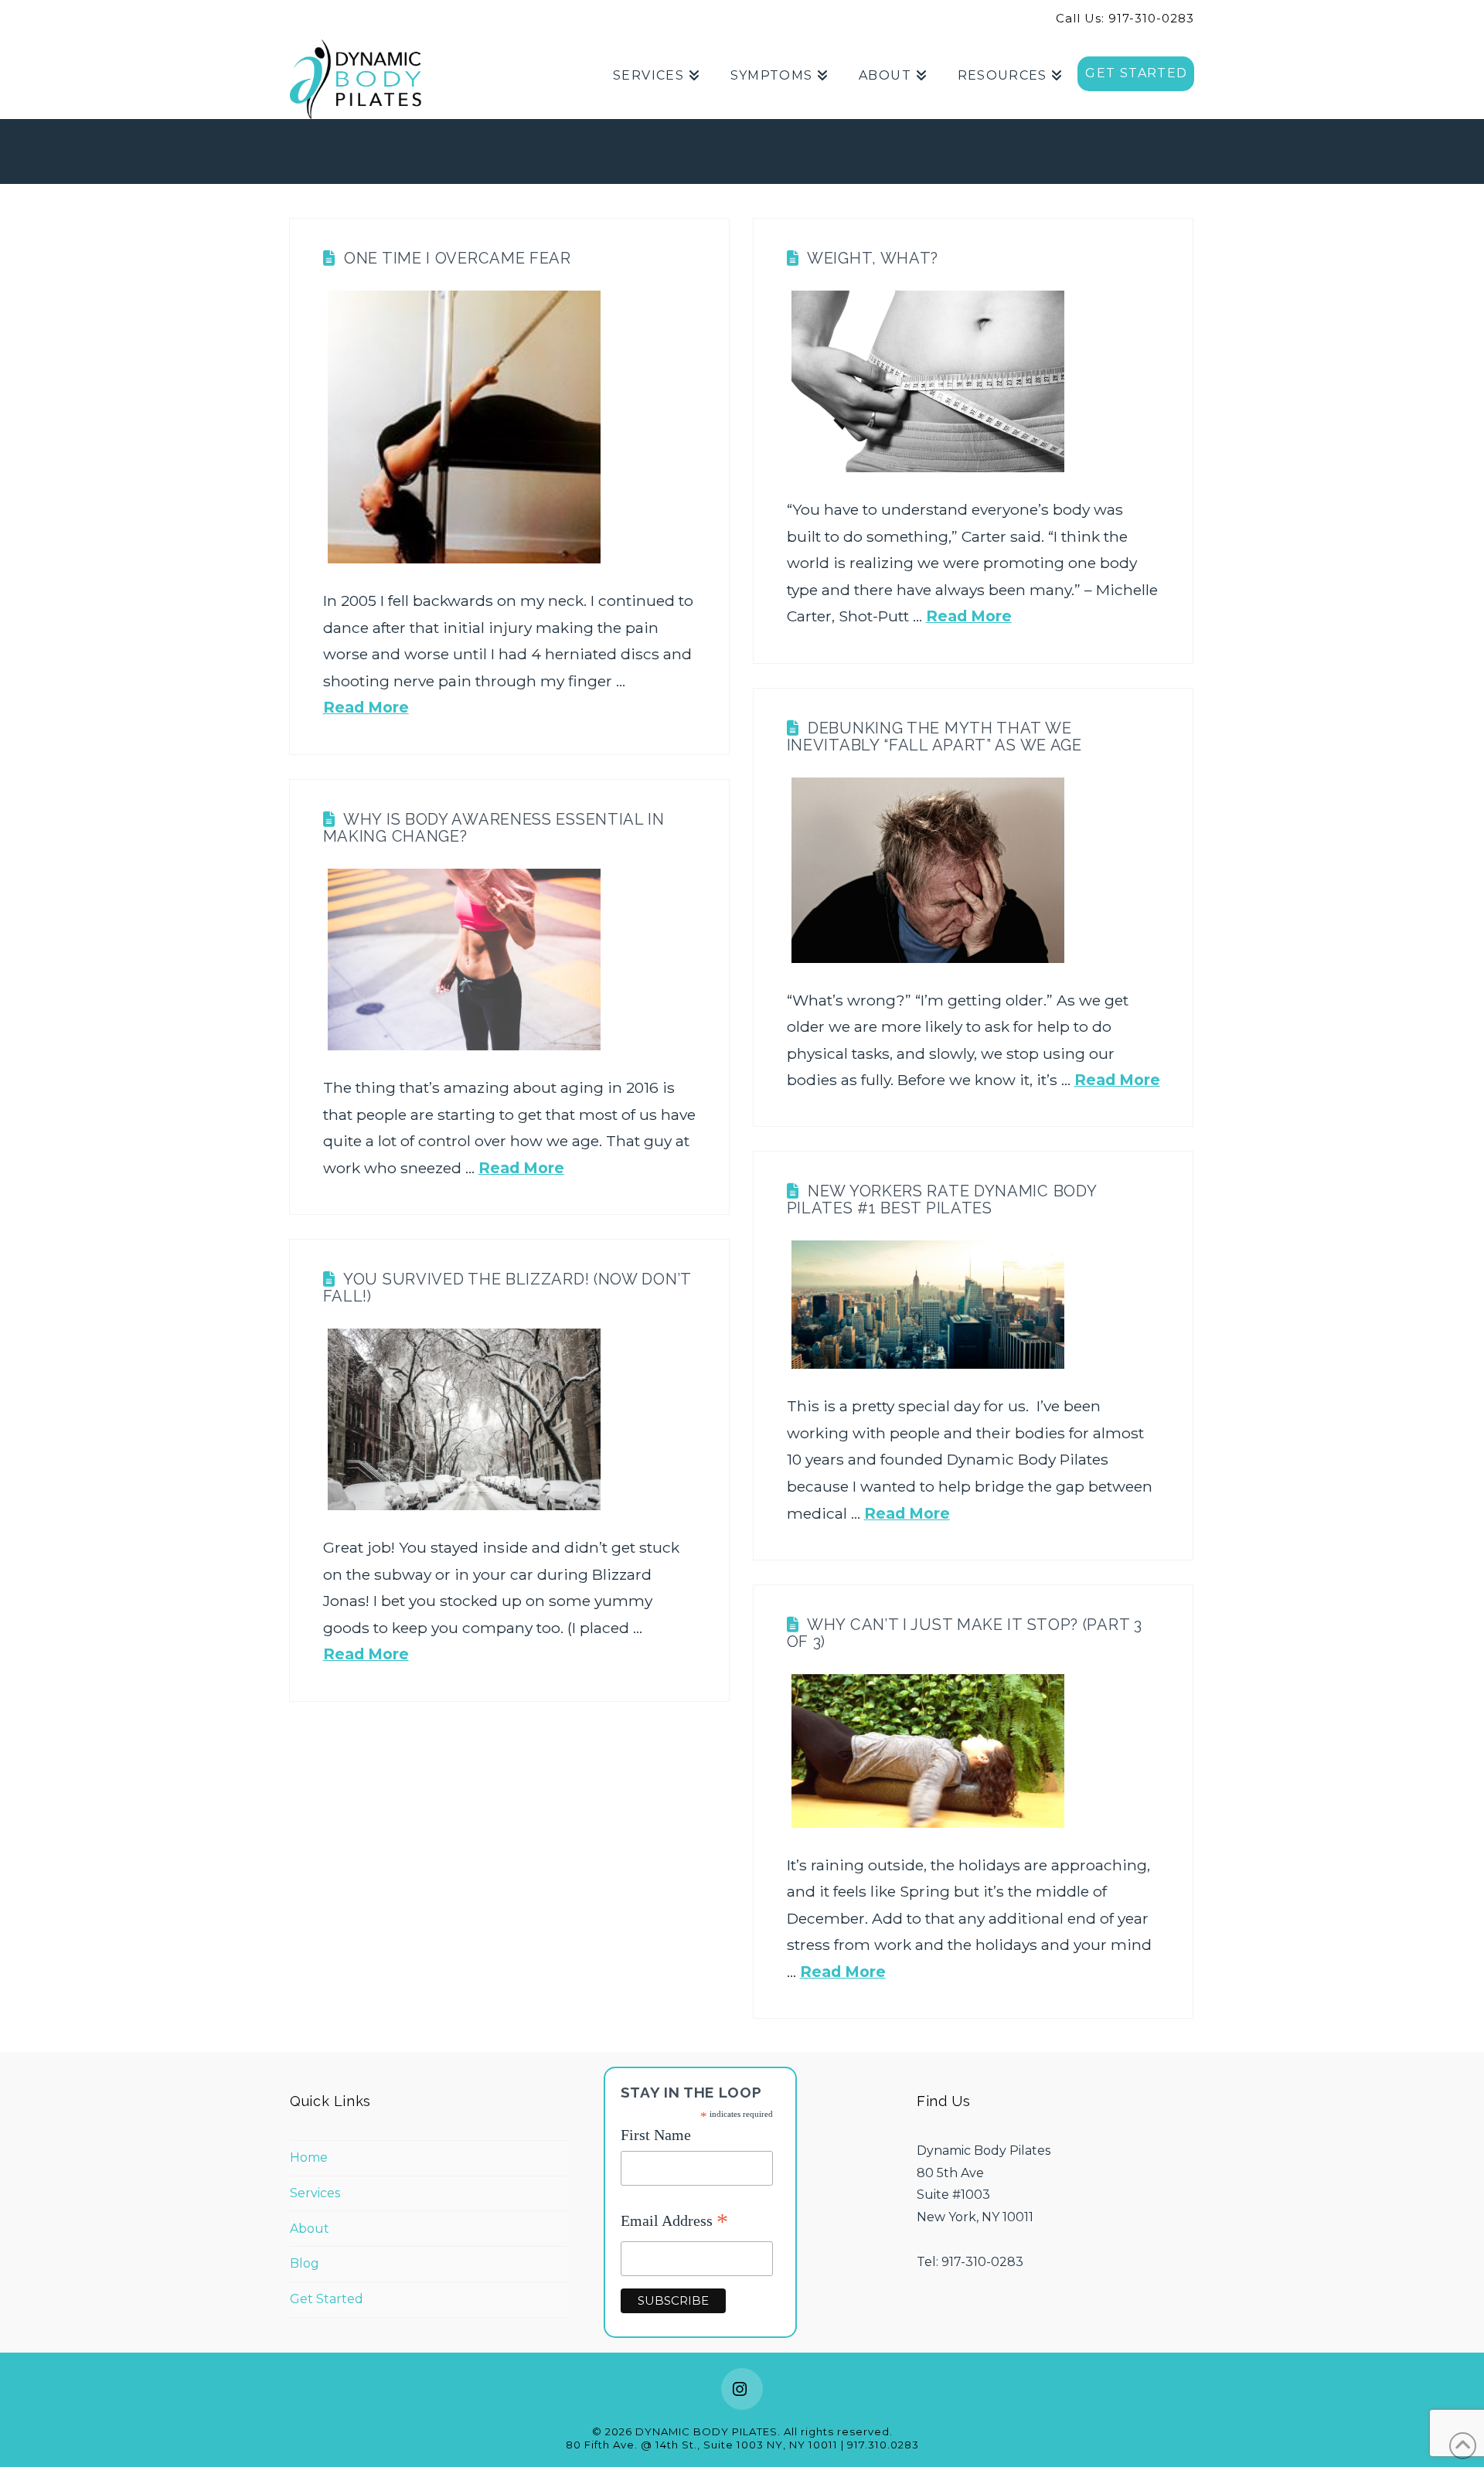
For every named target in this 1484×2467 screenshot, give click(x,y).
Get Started (327, 2299)
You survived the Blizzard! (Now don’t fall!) (507, 1288)
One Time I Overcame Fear (458, 258)
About (310, 2229)
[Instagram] (742, 2389)
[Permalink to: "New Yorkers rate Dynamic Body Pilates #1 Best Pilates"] (928, 1305)
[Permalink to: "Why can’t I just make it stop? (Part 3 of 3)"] (928, 1751)
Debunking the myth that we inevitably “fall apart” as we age (934, 737)
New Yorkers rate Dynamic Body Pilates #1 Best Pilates (942, 1199)
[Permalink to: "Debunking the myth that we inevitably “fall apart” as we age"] (928, 870)
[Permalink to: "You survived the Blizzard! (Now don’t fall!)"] (464, 1419)
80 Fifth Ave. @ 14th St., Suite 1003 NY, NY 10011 (702, 2445)
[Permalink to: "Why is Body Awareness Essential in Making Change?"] (464, 960)
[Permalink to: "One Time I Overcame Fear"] (464, 427)
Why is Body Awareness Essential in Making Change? (494, 828)
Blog (305, 2263)
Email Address (674, 2222)
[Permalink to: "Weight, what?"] (928, 381)
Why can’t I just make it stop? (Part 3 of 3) (965, 1633)
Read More (366, 707)
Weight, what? (873, 258)
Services (315, 2193)
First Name (656, 2135)
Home (309, 2157)
